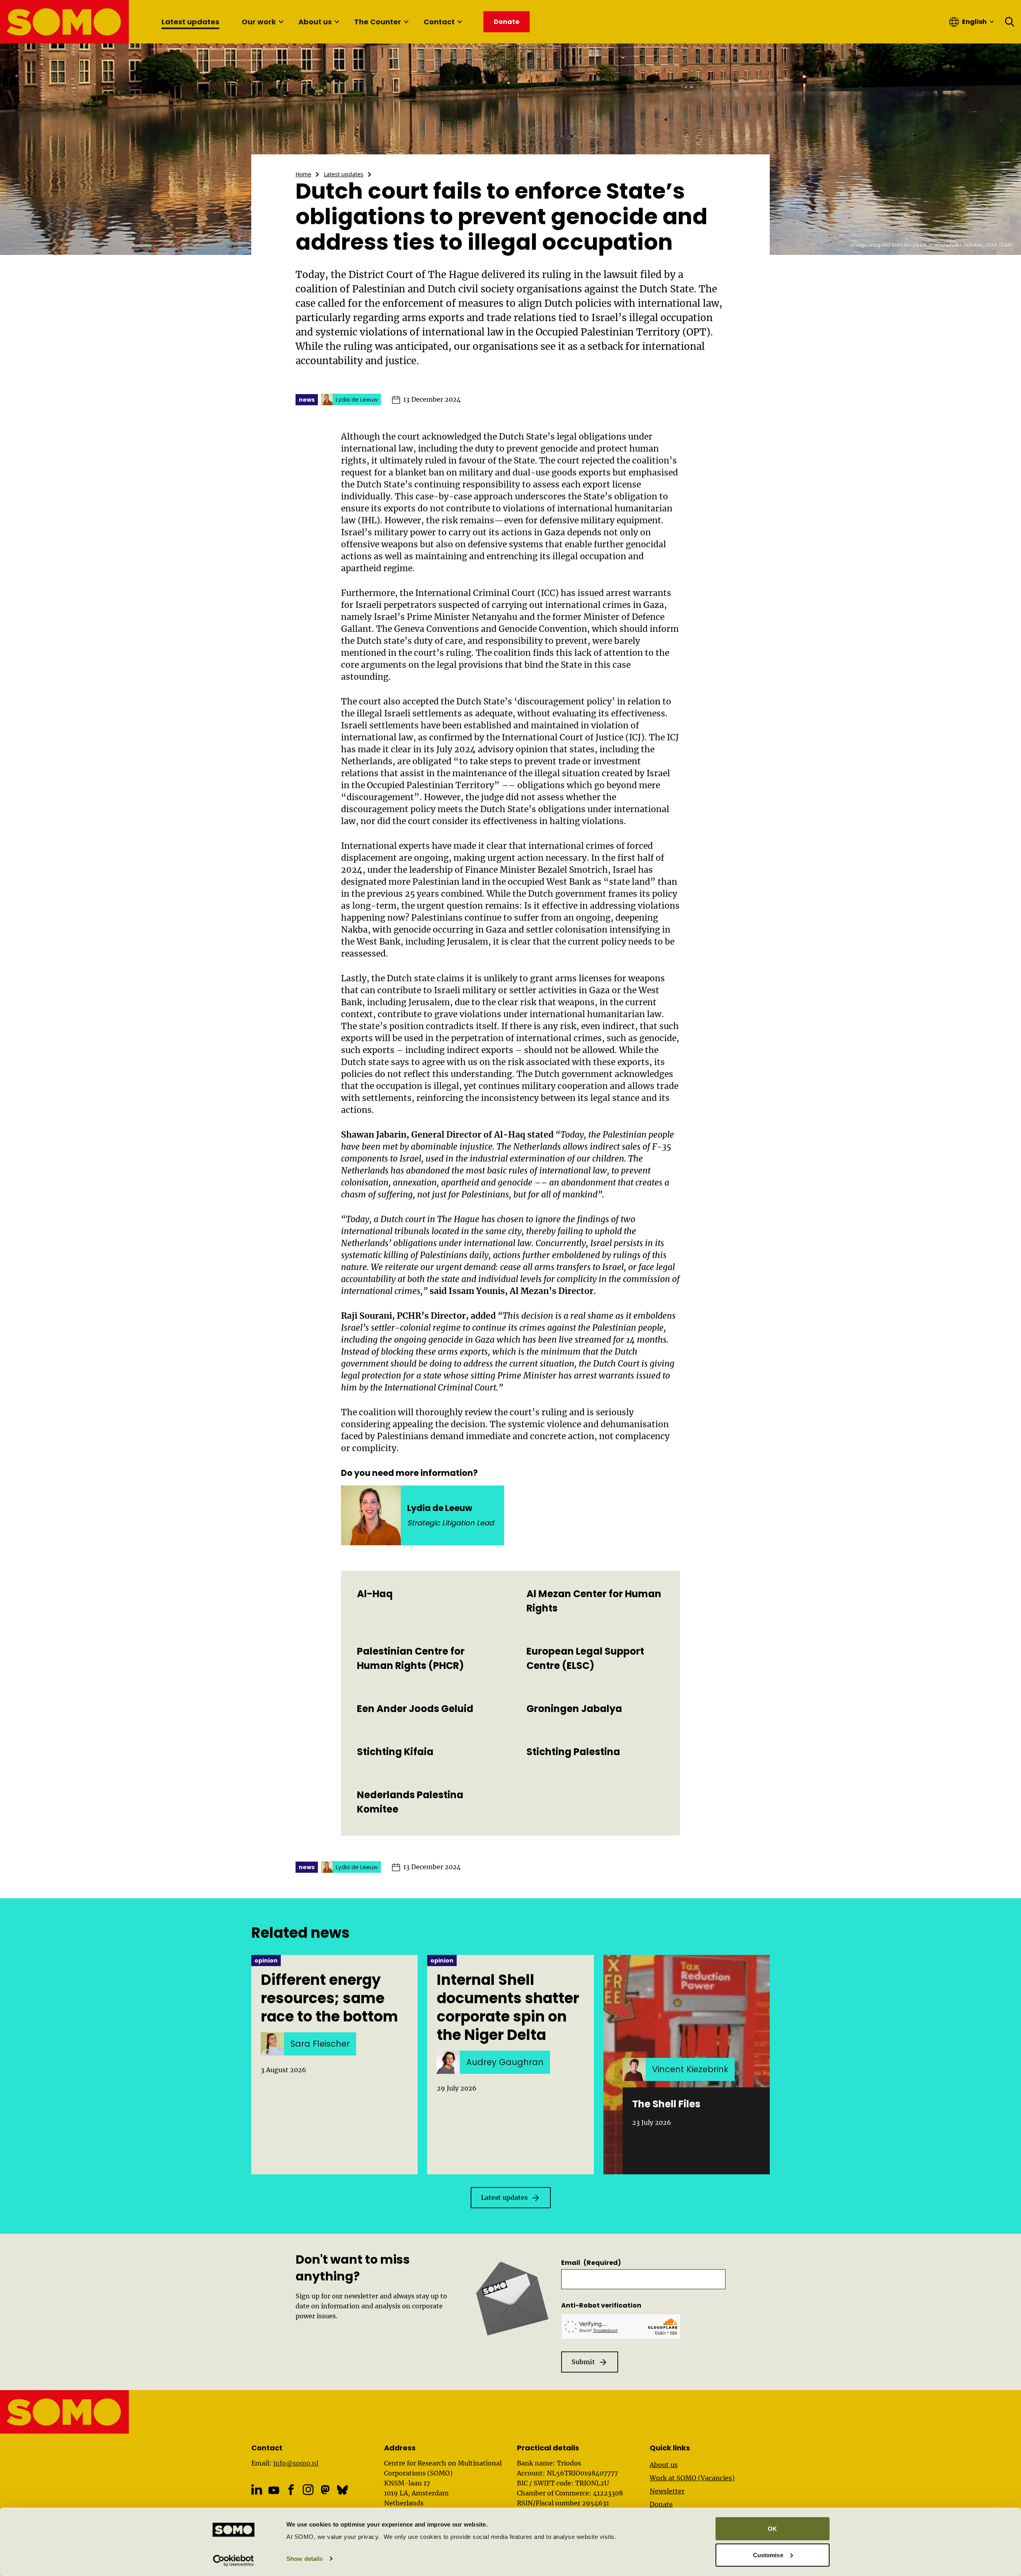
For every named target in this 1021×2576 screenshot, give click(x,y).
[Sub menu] (281, 22)
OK (772, 2529)
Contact (439, 22)
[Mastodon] (325, 2490)
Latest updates (190, 22)
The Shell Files (666, 2104)
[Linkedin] (257, 2490)
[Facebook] (291, 2490)
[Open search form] (1010, 22)
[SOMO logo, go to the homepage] (65, 22)
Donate (661, 2504)
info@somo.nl (296, 2463)
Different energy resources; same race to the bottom (329, 1998)
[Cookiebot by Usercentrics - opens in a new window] (234, 2560)
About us (315, 22)
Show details (305, 2559)
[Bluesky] (342, 2490)
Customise (768, 2555)
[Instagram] (308, 2490)
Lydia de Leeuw (440, 1508)
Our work (259, 22)
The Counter (378, 22)
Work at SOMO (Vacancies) (692, 2478)
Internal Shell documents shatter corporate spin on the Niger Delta (508, 2008)
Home (303, 174)
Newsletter (667, 2491)
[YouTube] (274, 2490)
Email (591, 2263)
